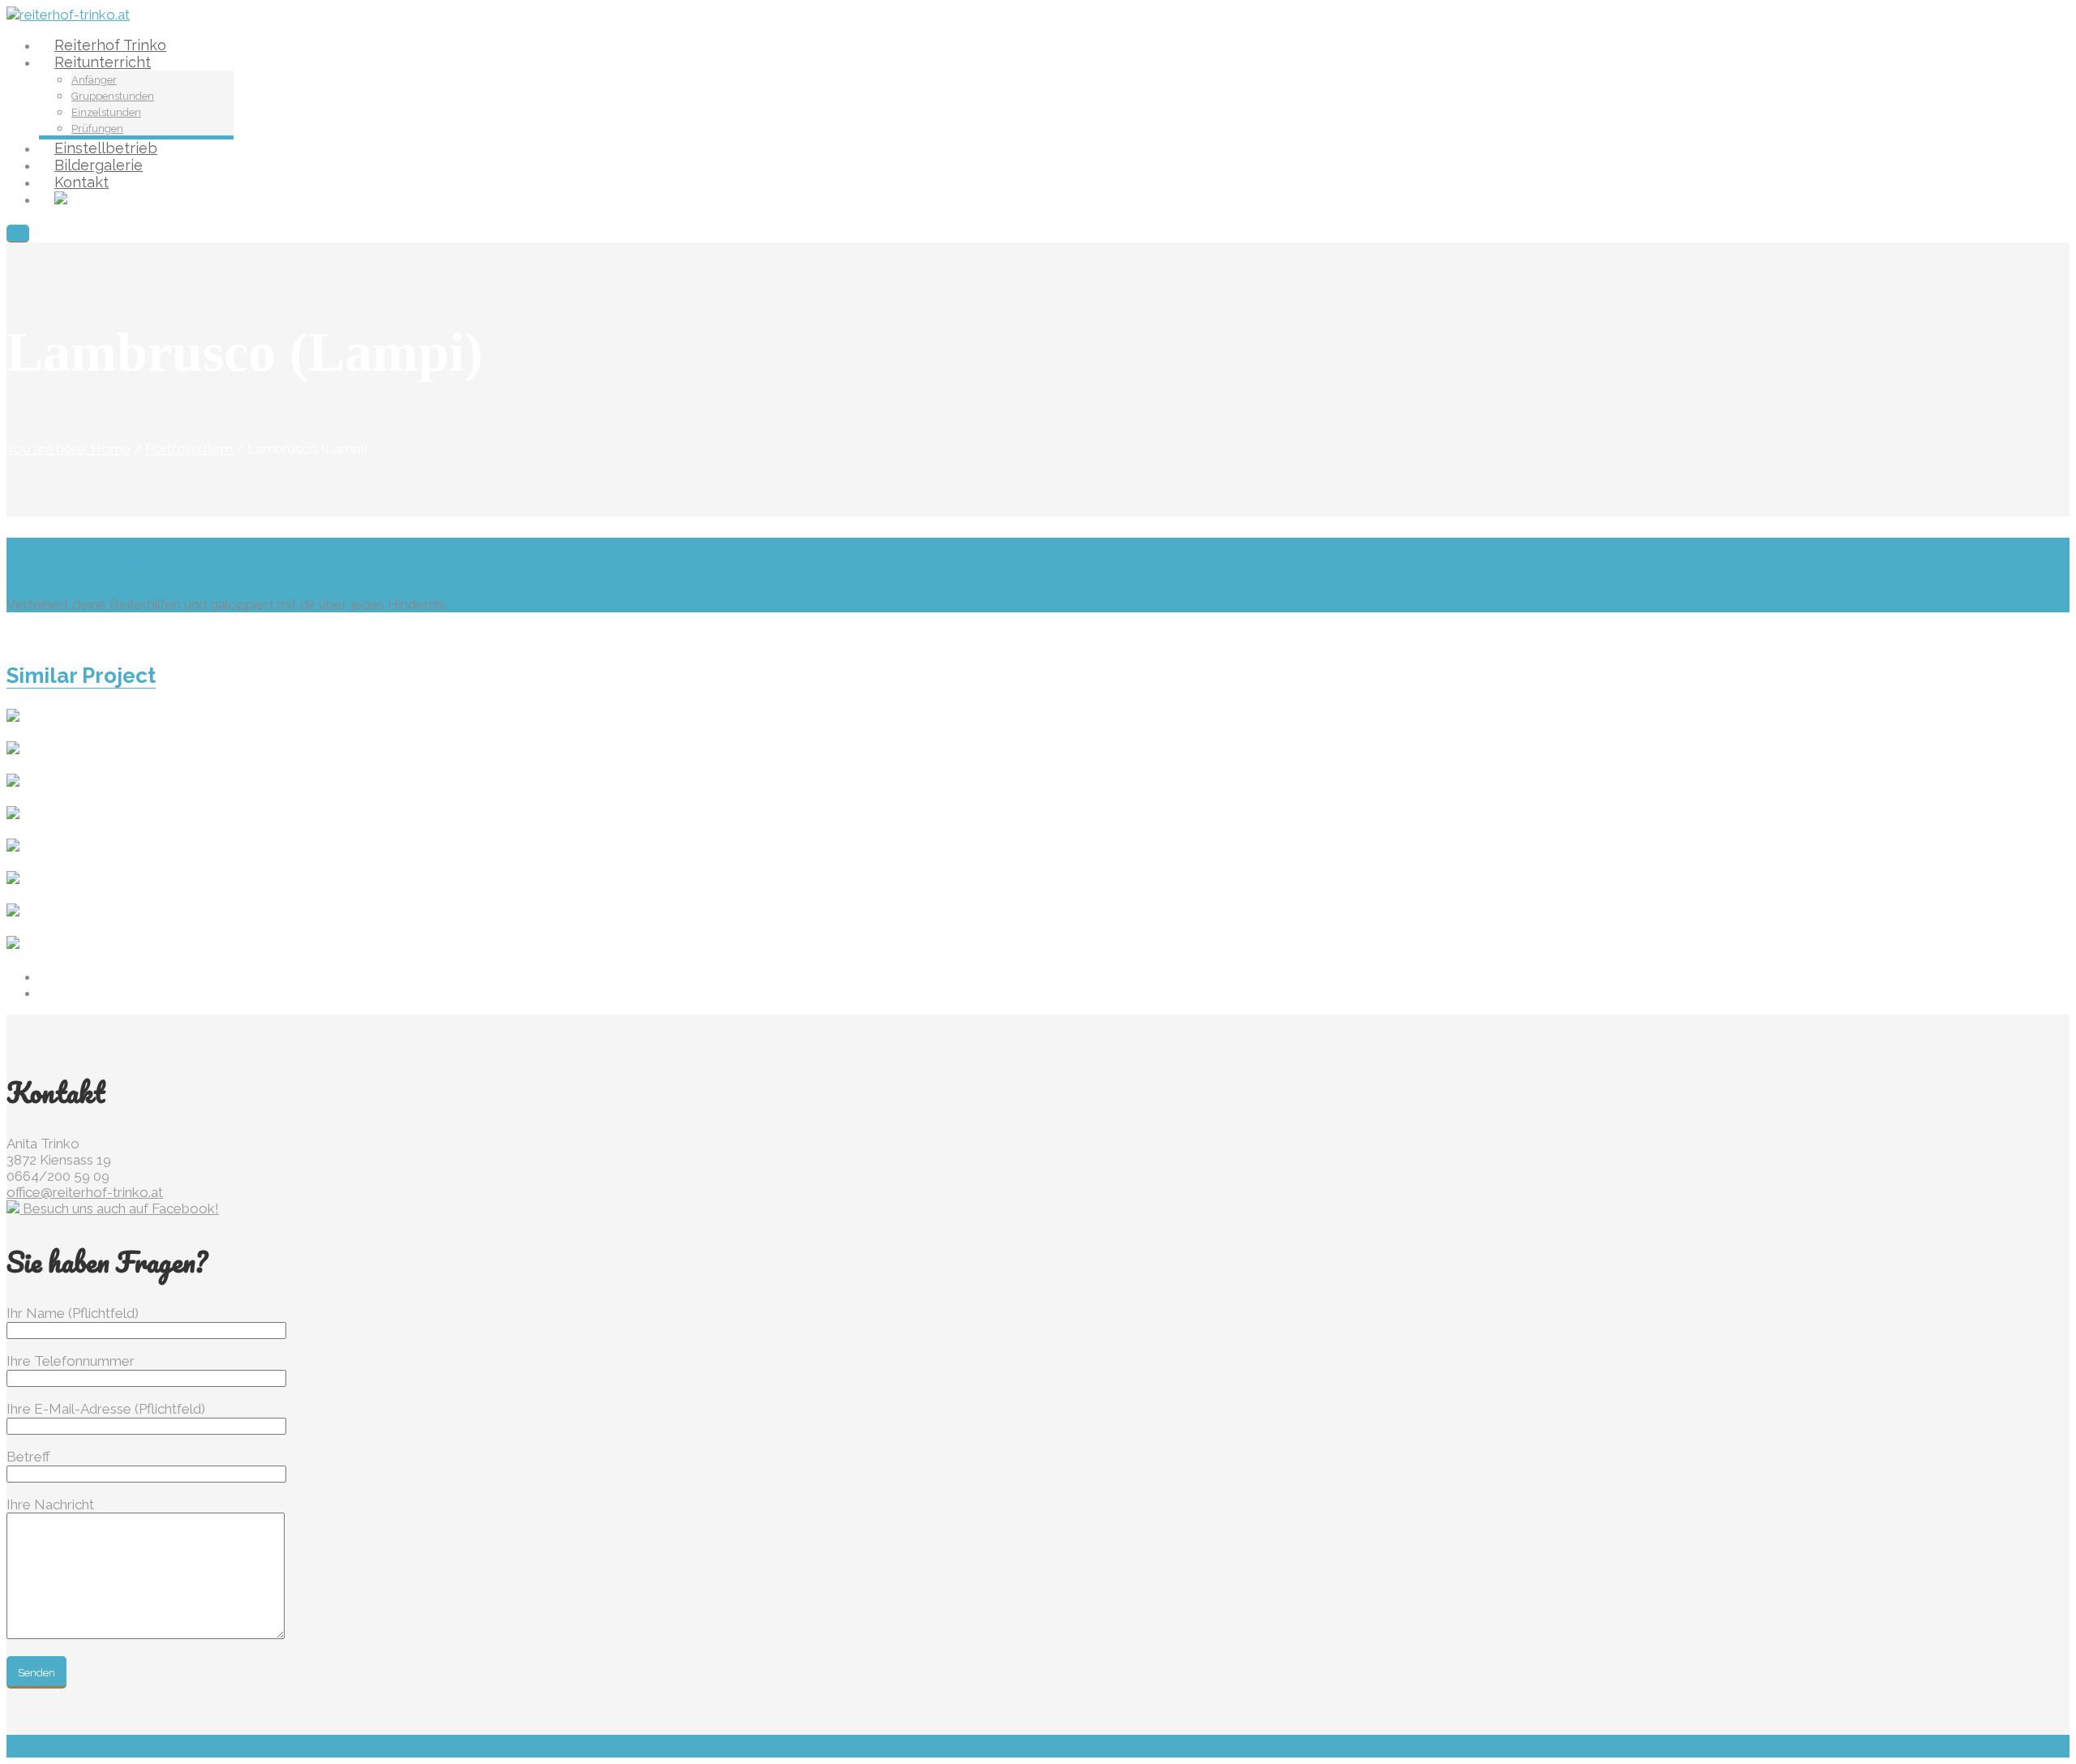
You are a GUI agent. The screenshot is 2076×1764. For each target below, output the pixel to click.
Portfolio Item (189, 449)
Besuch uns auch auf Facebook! (119, 1208)
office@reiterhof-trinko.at (85, 1192)
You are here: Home (69, 449)
